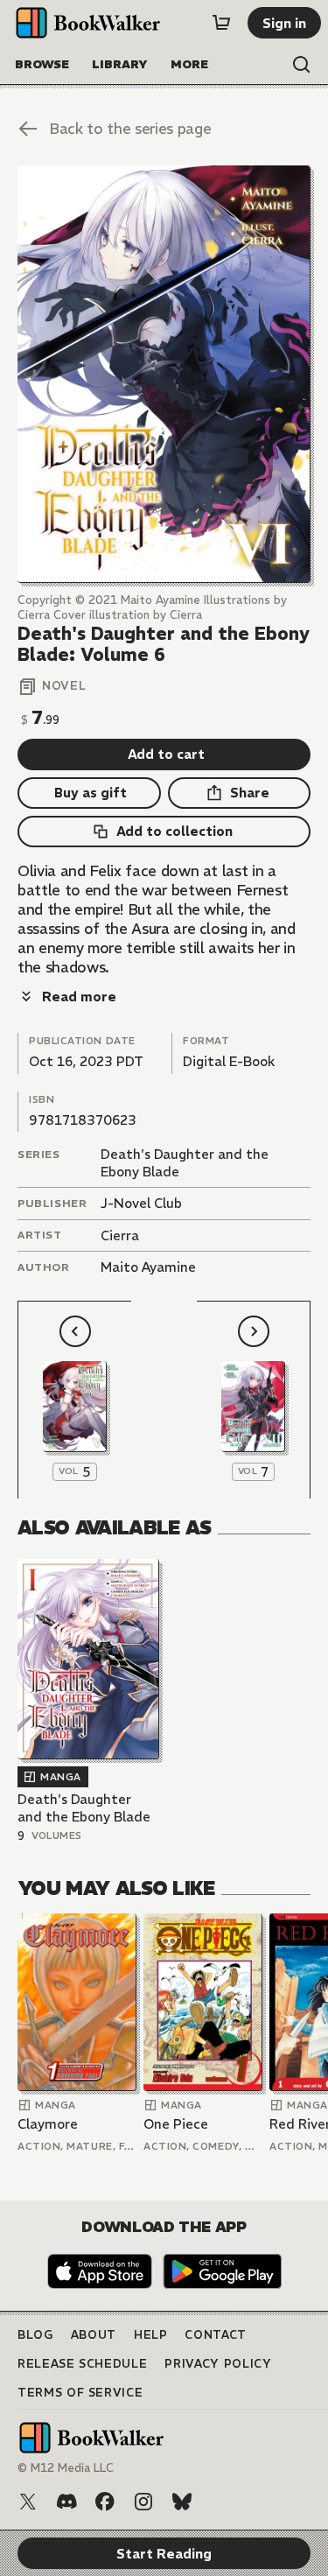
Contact (216, 2335)
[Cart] (221, 23)
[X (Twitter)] (28, 2502)
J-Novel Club (141, 1203)
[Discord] (66, 2502)
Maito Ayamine (148, 1267)
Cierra (120, 1235)
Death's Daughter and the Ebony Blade (84, 1808)
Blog (35, 2335)
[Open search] (302, 65)
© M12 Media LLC (66, 2468)
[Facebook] (105, 2502)
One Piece (176, 2124)
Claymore (48, 2124)
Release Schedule (82, 2364)
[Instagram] (143, 2502)
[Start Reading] (164, 374)
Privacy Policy (218, 2364)
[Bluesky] (182, 2502)
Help (151, 2335)
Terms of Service (80, 2393)
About (94, 2335)
